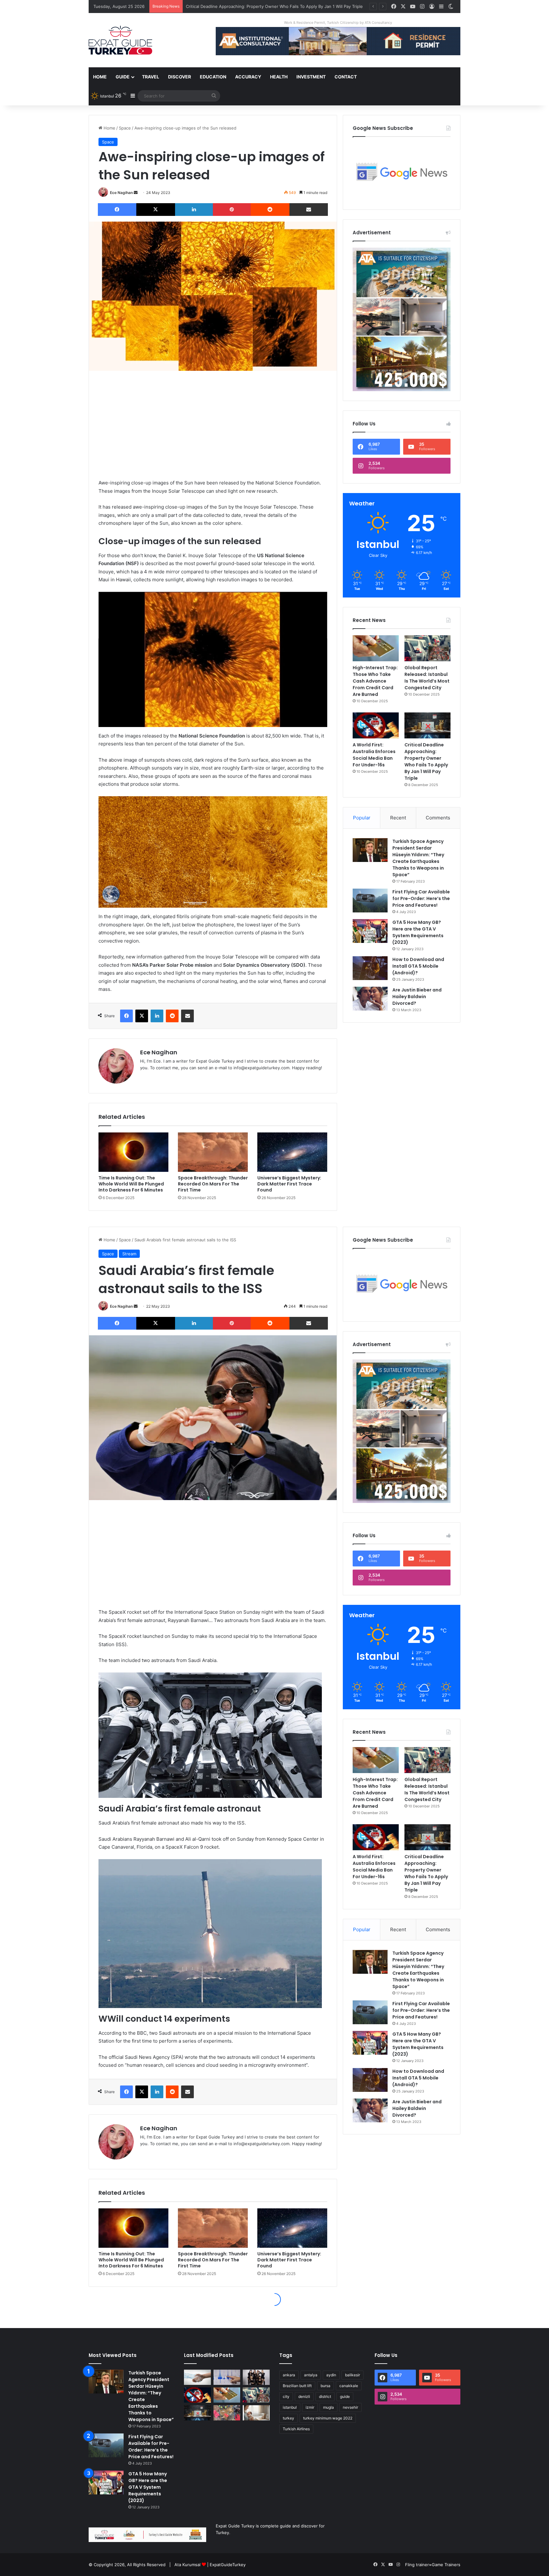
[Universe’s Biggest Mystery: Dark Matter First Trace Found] (292, 1152)
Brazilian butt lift (297, 2386)
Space (125, 128)
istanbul (290, 2407)
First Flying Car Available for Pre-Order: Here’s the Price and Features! (421, 898)
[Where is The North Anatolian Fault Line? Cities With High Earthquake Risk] (227, 2377)
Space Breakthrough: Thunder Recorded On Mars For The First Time (213, 1184)
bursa (325, 2386)
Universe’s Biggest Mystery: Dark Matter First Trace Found (289, 1184)
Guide (123, 77)
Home (100, 77)
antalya (311, 2375)
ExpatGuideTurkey (228, 2565)
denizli (304, 2396)
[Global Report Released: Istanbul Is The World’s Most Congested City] (427, 648)
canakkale (349, 2386)
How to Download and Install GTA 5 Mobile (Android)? (418, 966)
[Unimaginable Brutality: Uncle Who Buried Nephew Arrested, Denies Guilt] (227, 2413)
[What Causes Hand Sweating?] (197, 2377)
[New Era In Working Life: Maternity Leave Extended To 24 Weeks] (256, 2413)
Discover (180, 77)
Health (279, 77)
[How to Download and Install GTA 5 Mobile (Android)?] (370, 968)
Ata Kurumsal (187, 2565)
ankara (289, 2375)
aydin (331, 2375)
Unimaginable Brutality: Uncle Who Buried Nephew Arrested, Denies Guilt (259, 6)
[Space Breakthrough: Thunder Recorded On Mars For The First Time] (213, 1152)
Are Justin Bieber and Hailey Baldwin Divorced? (417, 997)
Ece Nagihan (121, 193)
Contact (346, 77)
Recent (398, 818)
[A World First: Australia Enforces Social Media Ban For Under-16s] (376, 725)
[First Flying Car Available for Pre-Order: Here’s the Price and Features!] (370, 901)
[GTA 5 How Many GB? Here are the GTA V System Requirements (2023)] (370, 931)
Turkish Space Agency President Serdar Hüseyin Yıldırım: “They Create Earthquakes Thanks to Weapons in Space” (418, 858)
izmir (310, 2407)
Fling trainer (417, 2565)
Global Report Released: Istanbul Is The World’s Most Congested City (427, 678)
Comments (438, 818)
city (286, 2396)
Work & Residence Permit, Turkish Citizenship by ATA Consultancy (338, 23)
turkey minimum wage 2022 (328, 2418)
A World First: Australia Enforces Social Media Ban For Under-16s (374, 755)
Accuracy (248, 77)
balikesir (352, 2375)
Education (213, 77)
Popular (362, 818)
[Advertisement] (213, 425)
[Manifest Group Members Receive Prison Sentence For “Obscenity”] (256, 2377)
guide (345, 2396)
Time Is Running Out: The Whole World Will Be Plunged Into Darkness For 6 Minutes (131, 1184)
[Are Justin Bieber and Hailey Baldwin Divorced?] (370, 999)
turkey (288, 2418)
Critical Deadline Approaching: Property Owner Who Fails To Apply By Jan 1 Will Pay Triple (426, 761)
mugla (329, 2407)
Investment (311, 77)
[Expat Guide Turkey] (120, 40)
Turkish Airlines (296, 2429)
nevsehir (350, 2407)
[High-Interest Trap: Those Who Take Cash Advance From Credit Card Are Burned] (376, 648)
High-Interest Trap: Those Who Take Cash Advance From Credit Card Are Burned (375, 681)
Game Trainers (446, 2565)
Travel (151, 77)
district (325, 2396)
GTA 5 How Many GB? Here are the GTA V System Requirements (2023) (418, 932)
